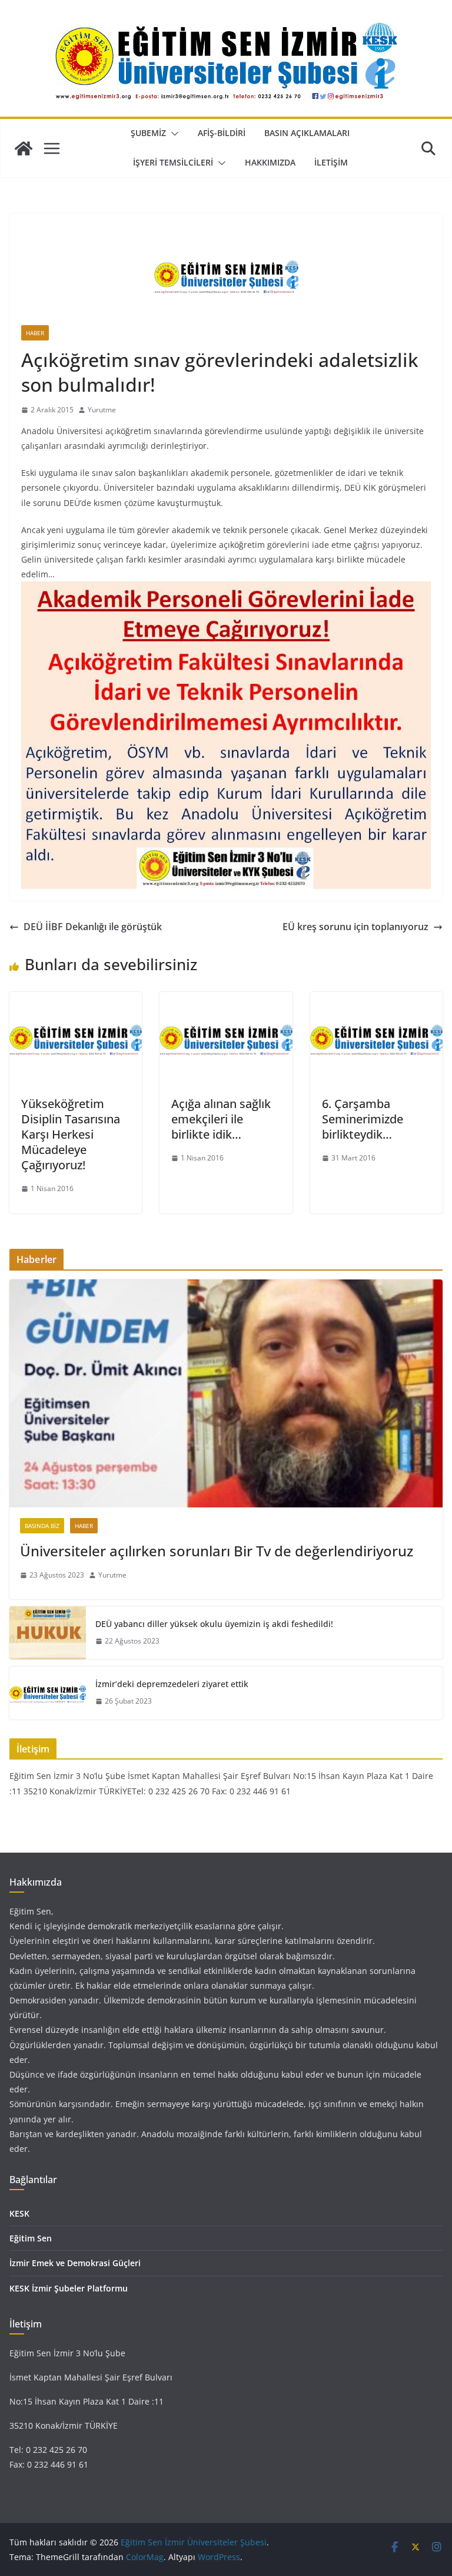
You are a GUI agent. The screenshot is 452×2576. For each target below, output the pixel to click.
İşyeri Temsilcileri (173, 162)
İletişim (331, 162)
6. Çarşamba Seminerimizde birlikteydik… (363, 1119)
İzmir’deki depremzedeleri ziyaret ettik (172, 1684)
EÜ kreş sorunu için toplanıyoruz (355, 927)
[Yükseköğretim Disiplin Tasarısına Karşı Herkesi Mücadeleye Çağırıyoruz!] (76, 1000)
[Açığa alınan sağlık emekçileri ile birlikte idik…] (226, 1000)
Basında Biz (42, 1526)
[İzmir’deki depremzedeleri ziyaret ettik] (48, 1693)
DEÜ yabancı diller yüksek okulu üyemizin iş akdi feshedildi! (214, 1624)
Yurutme (102, 410)
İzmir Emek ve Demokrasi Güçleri (75, 2263)
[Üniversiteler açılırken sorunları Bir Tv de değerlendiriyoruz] (226, 1393)
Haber (35, 333)
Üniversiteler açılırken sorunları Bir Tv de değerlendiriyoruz (217, 1551)
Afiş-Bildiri (222, 133)
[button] (172, 134)
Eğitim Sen (31, 2238)
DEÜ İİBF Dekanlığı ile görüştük (93, 927)
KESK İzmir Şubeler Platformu (69, 2288)
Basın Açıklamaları (307, 133)
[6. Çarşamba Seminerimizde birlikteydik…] (376, 1000)
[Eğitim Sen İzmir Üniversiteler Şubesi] (24, 148)
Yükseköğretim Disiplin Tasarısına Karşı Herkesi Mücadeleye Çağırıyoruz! (71, 1134)
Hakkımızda (270, 162)
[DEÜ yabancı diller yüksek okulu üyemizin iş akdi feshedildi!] (48, 1633)
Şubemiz (148, 133)
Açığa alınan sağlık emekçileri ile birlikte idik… (221, 1119)
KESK (19, 2213)
